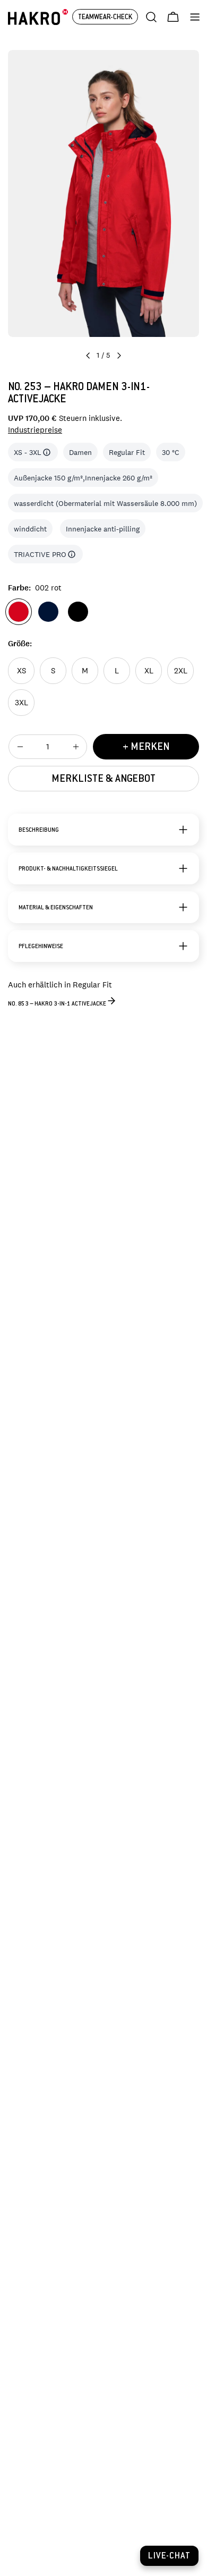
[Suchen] (151, 17)
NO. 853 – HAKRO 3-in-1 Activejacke (57, 1004)
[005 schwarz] (78, 612)
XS (21, 670)
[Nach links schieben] (88, 356)
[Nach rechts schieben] (119, 356)
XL (149, 670)
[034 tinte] (48, 612)
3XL (21, 702)
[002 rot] (19, 612)
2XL (181, 670)
